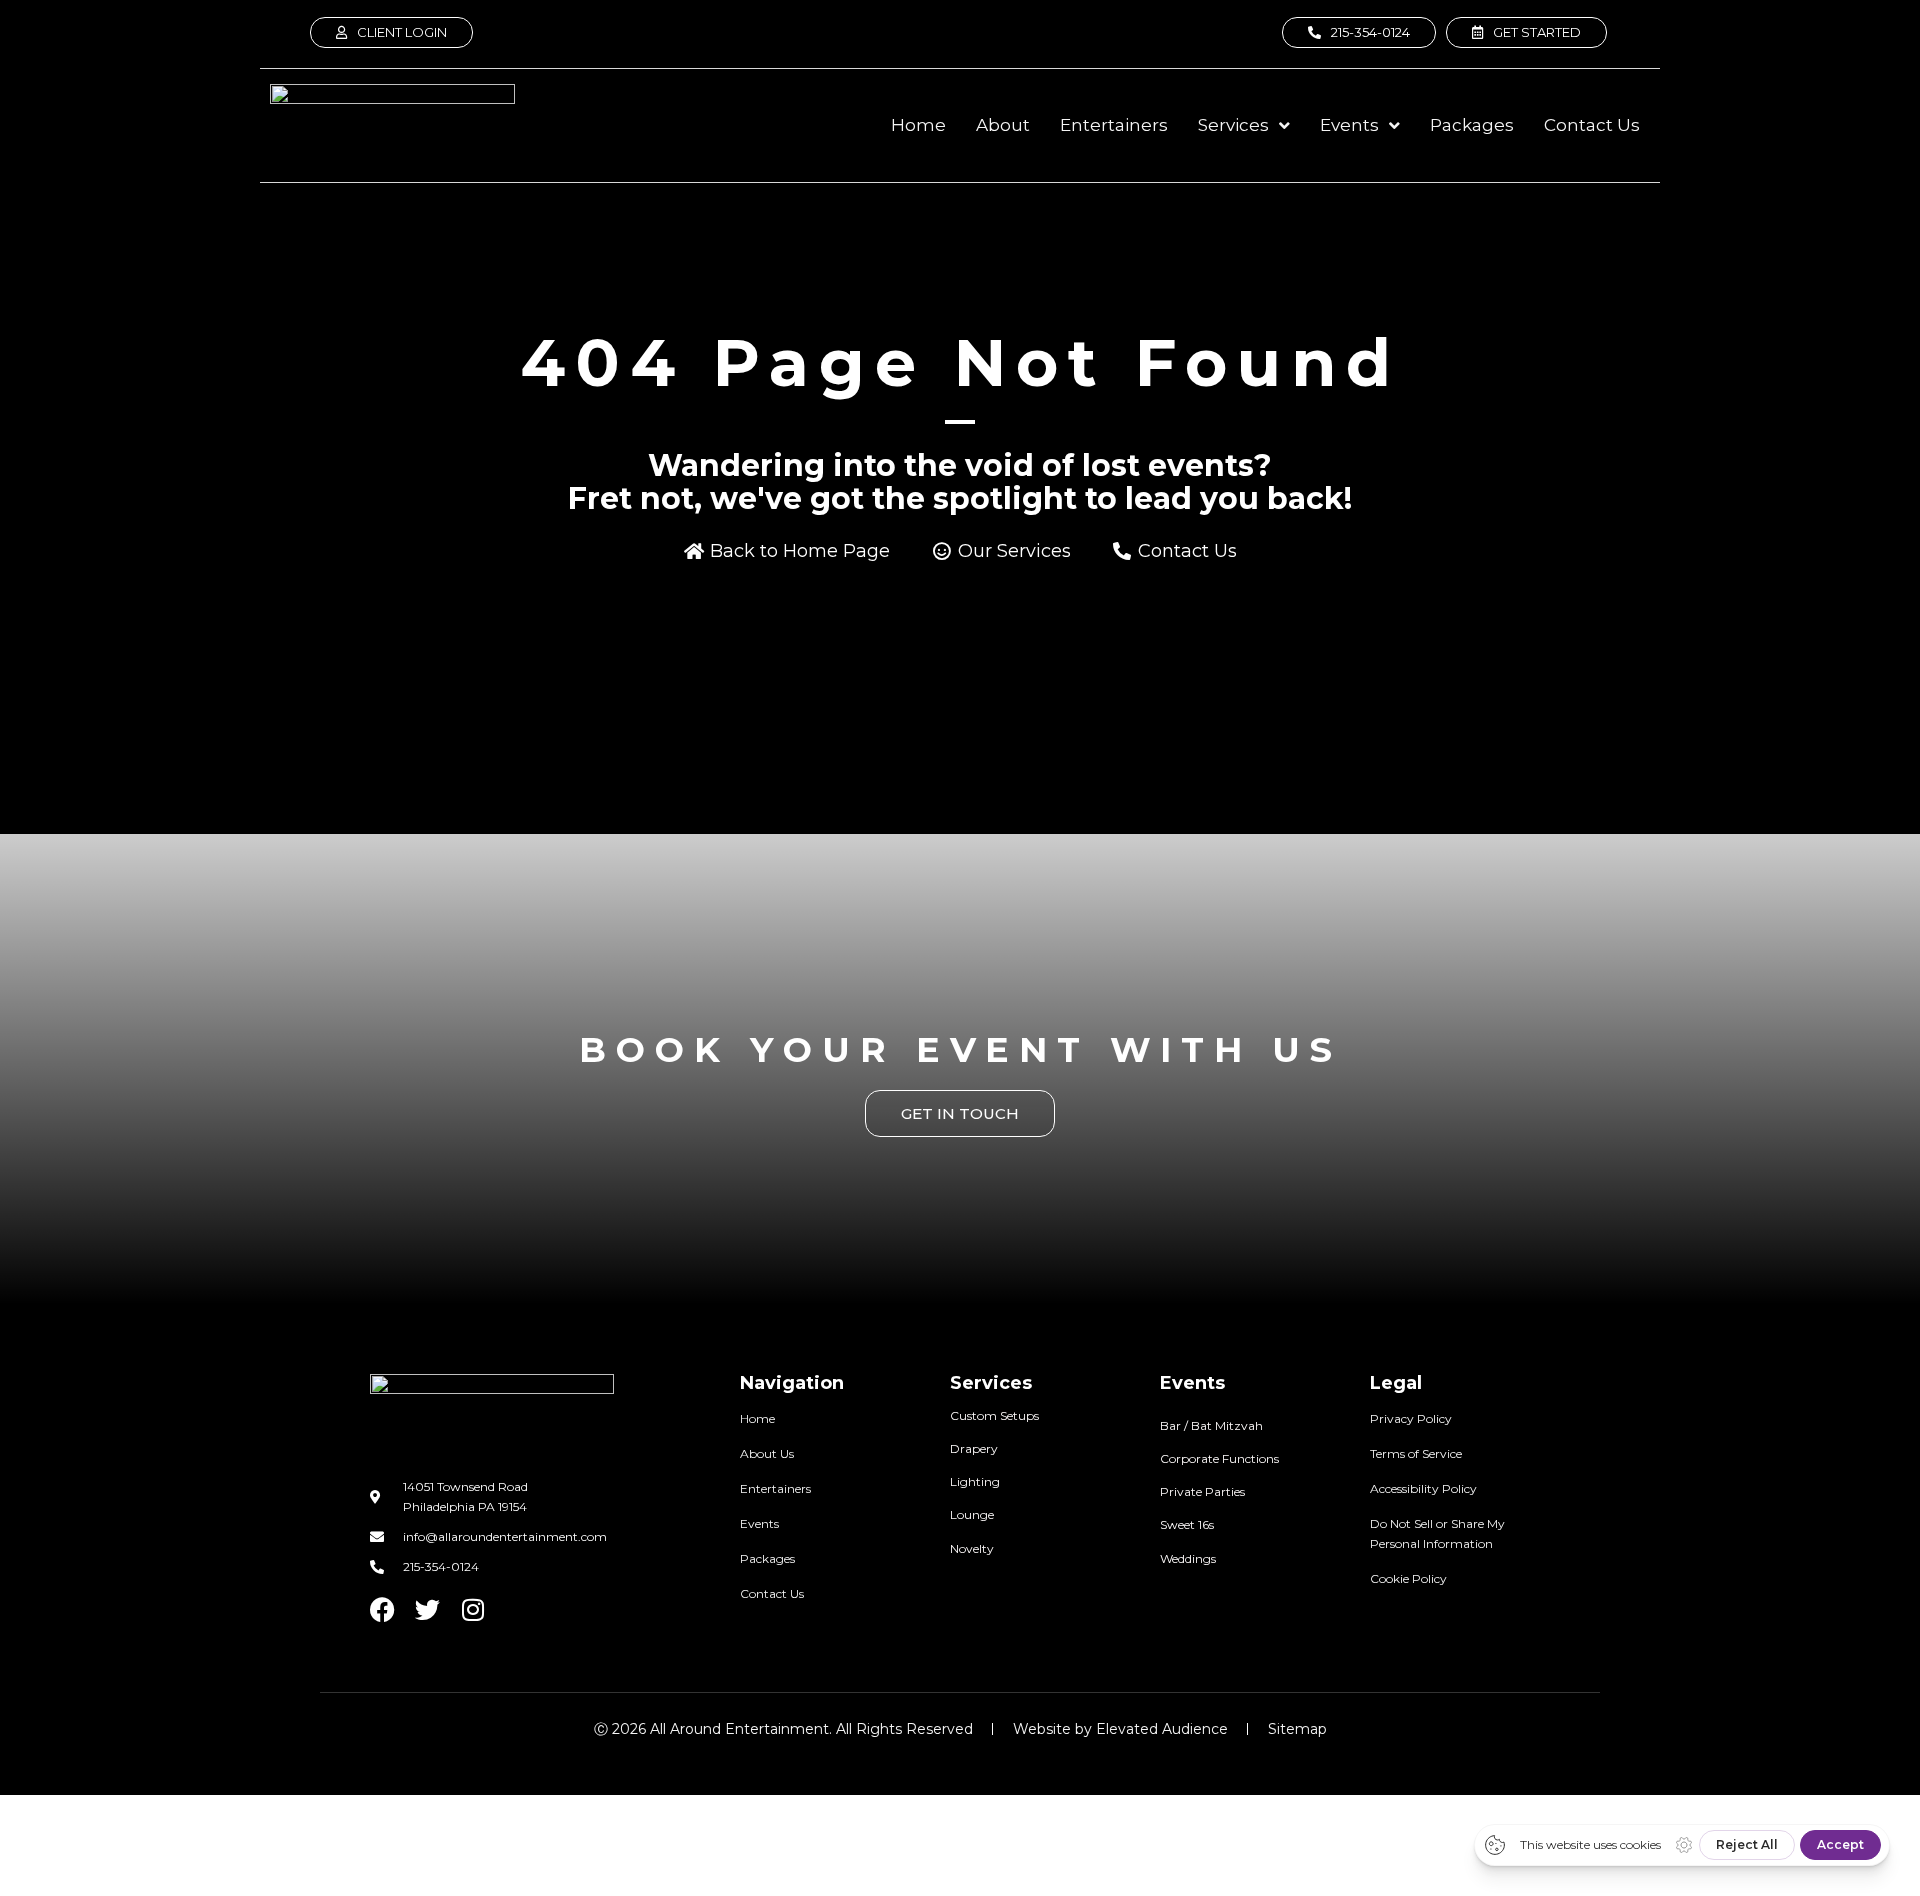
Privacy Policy (1411, 1418)
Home (757, 1418)
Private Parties (1202, 1491)
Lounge (972, 1514)
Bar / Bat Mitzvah (1211, 1425)
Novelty (972, 1548)
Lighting (975, 1481)
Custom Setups (994, 1415)
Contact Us (772, 1593)
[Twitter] (427, 1609)
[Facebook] (382, 1609)
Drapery (974, 1448)
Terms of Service (1416, 1453)
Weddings (1188, 1558)
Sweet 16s (1187, 1524)
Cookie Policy (1408, 1578)
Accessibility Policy (1423, 1488)
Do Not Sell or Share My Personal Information (1437, 1533)
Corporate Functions (1219, 1458)
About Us (767, 1453)
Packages (767, 1558)
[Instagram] (472, 1609)
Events (759, 1523)
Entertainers (775, 1488)
